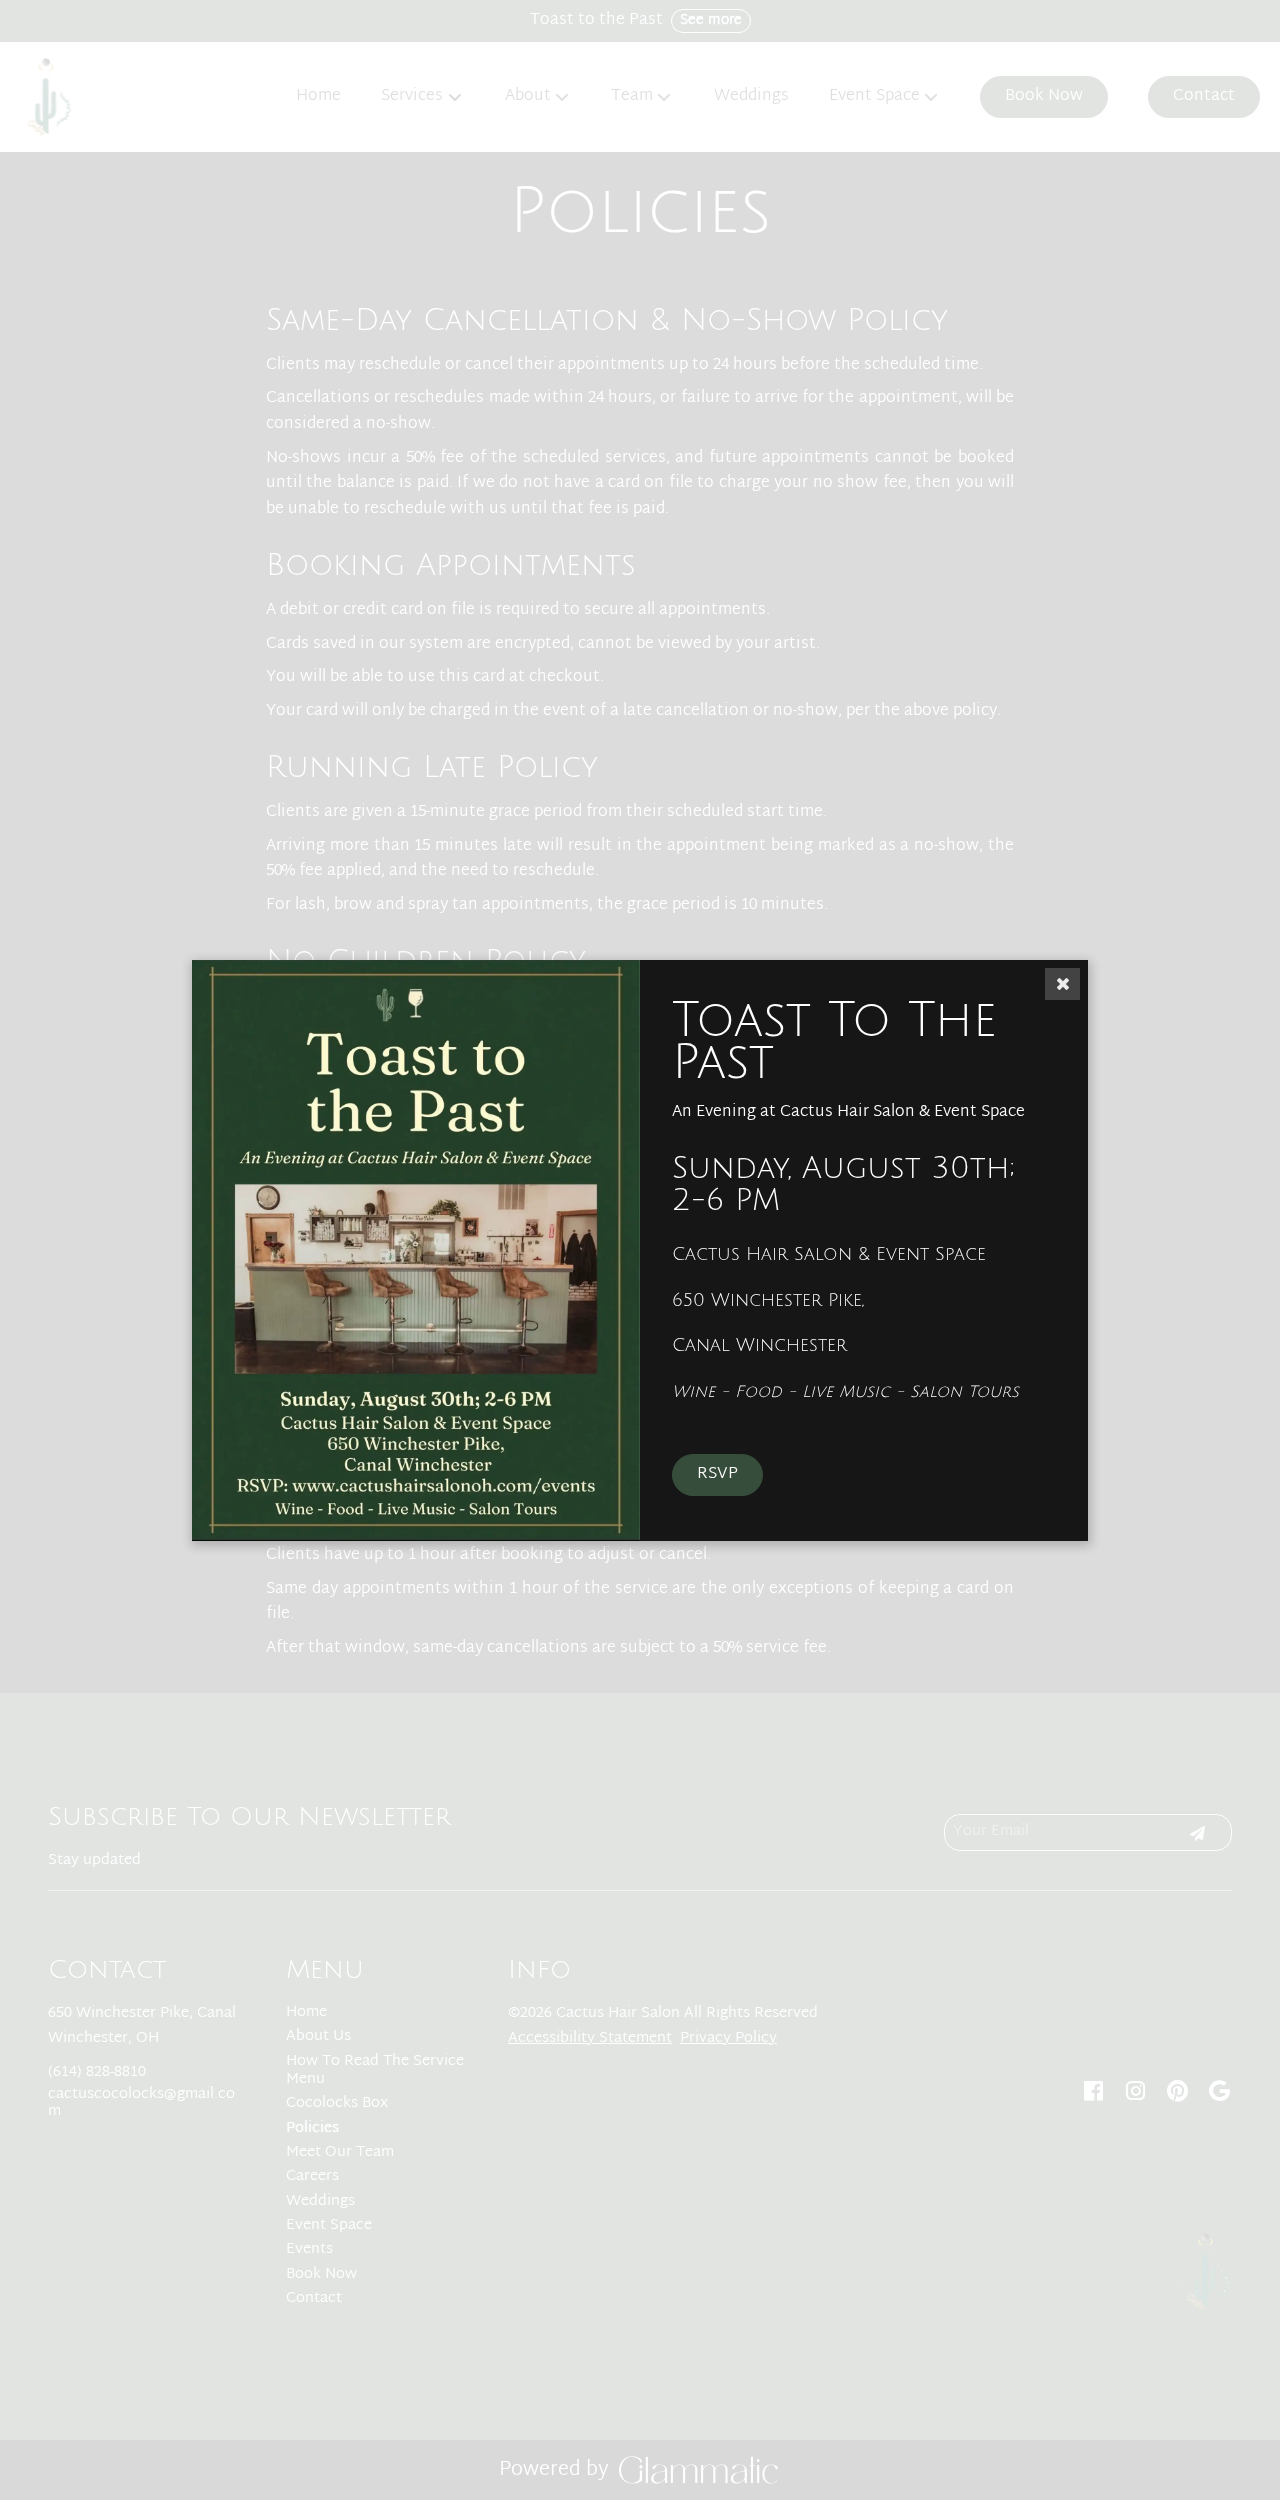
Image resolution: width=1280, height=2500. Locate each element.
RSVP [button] (717, 1474)
